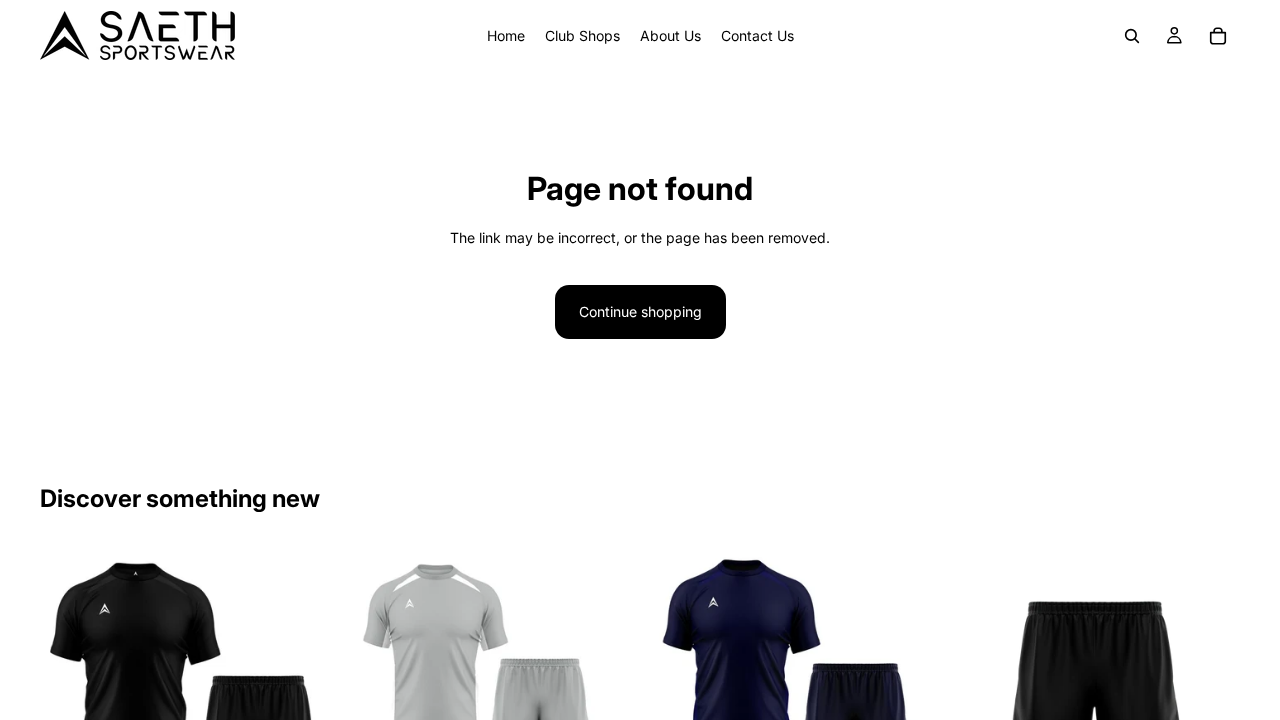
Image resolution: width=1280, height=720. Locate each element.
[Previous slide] (70, 684)
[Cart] (1218, 36)
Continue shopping (640, 311)
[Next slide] (301, 684)
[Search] (1132, 36)
